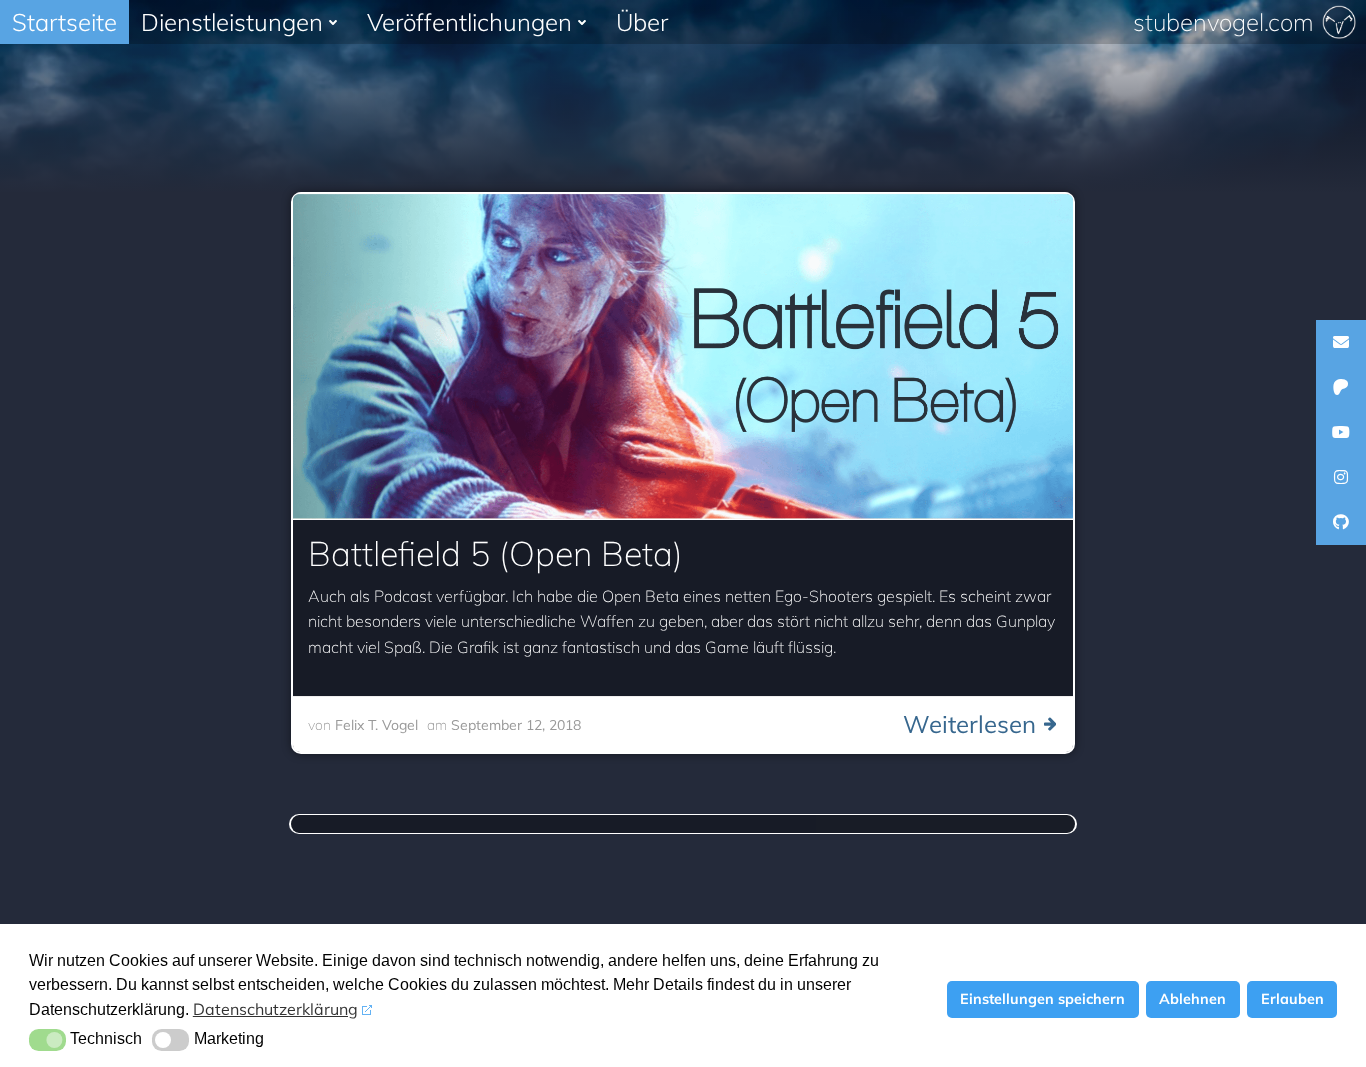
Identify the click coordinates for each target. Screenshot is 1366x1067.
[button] (47, 1040)
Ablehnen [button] (1192, 999)
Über (642, 22)
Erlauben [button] (1292, 999)
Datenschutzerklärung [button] (275, 1009)
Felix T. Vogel (376, 725)
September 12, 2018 (516, 725)
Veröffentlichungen (469, 22)
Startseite (64, 22)
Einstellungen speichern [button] (1042, 999)
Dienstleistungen (232, 22)
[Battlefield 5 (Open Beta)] (683, 355)
